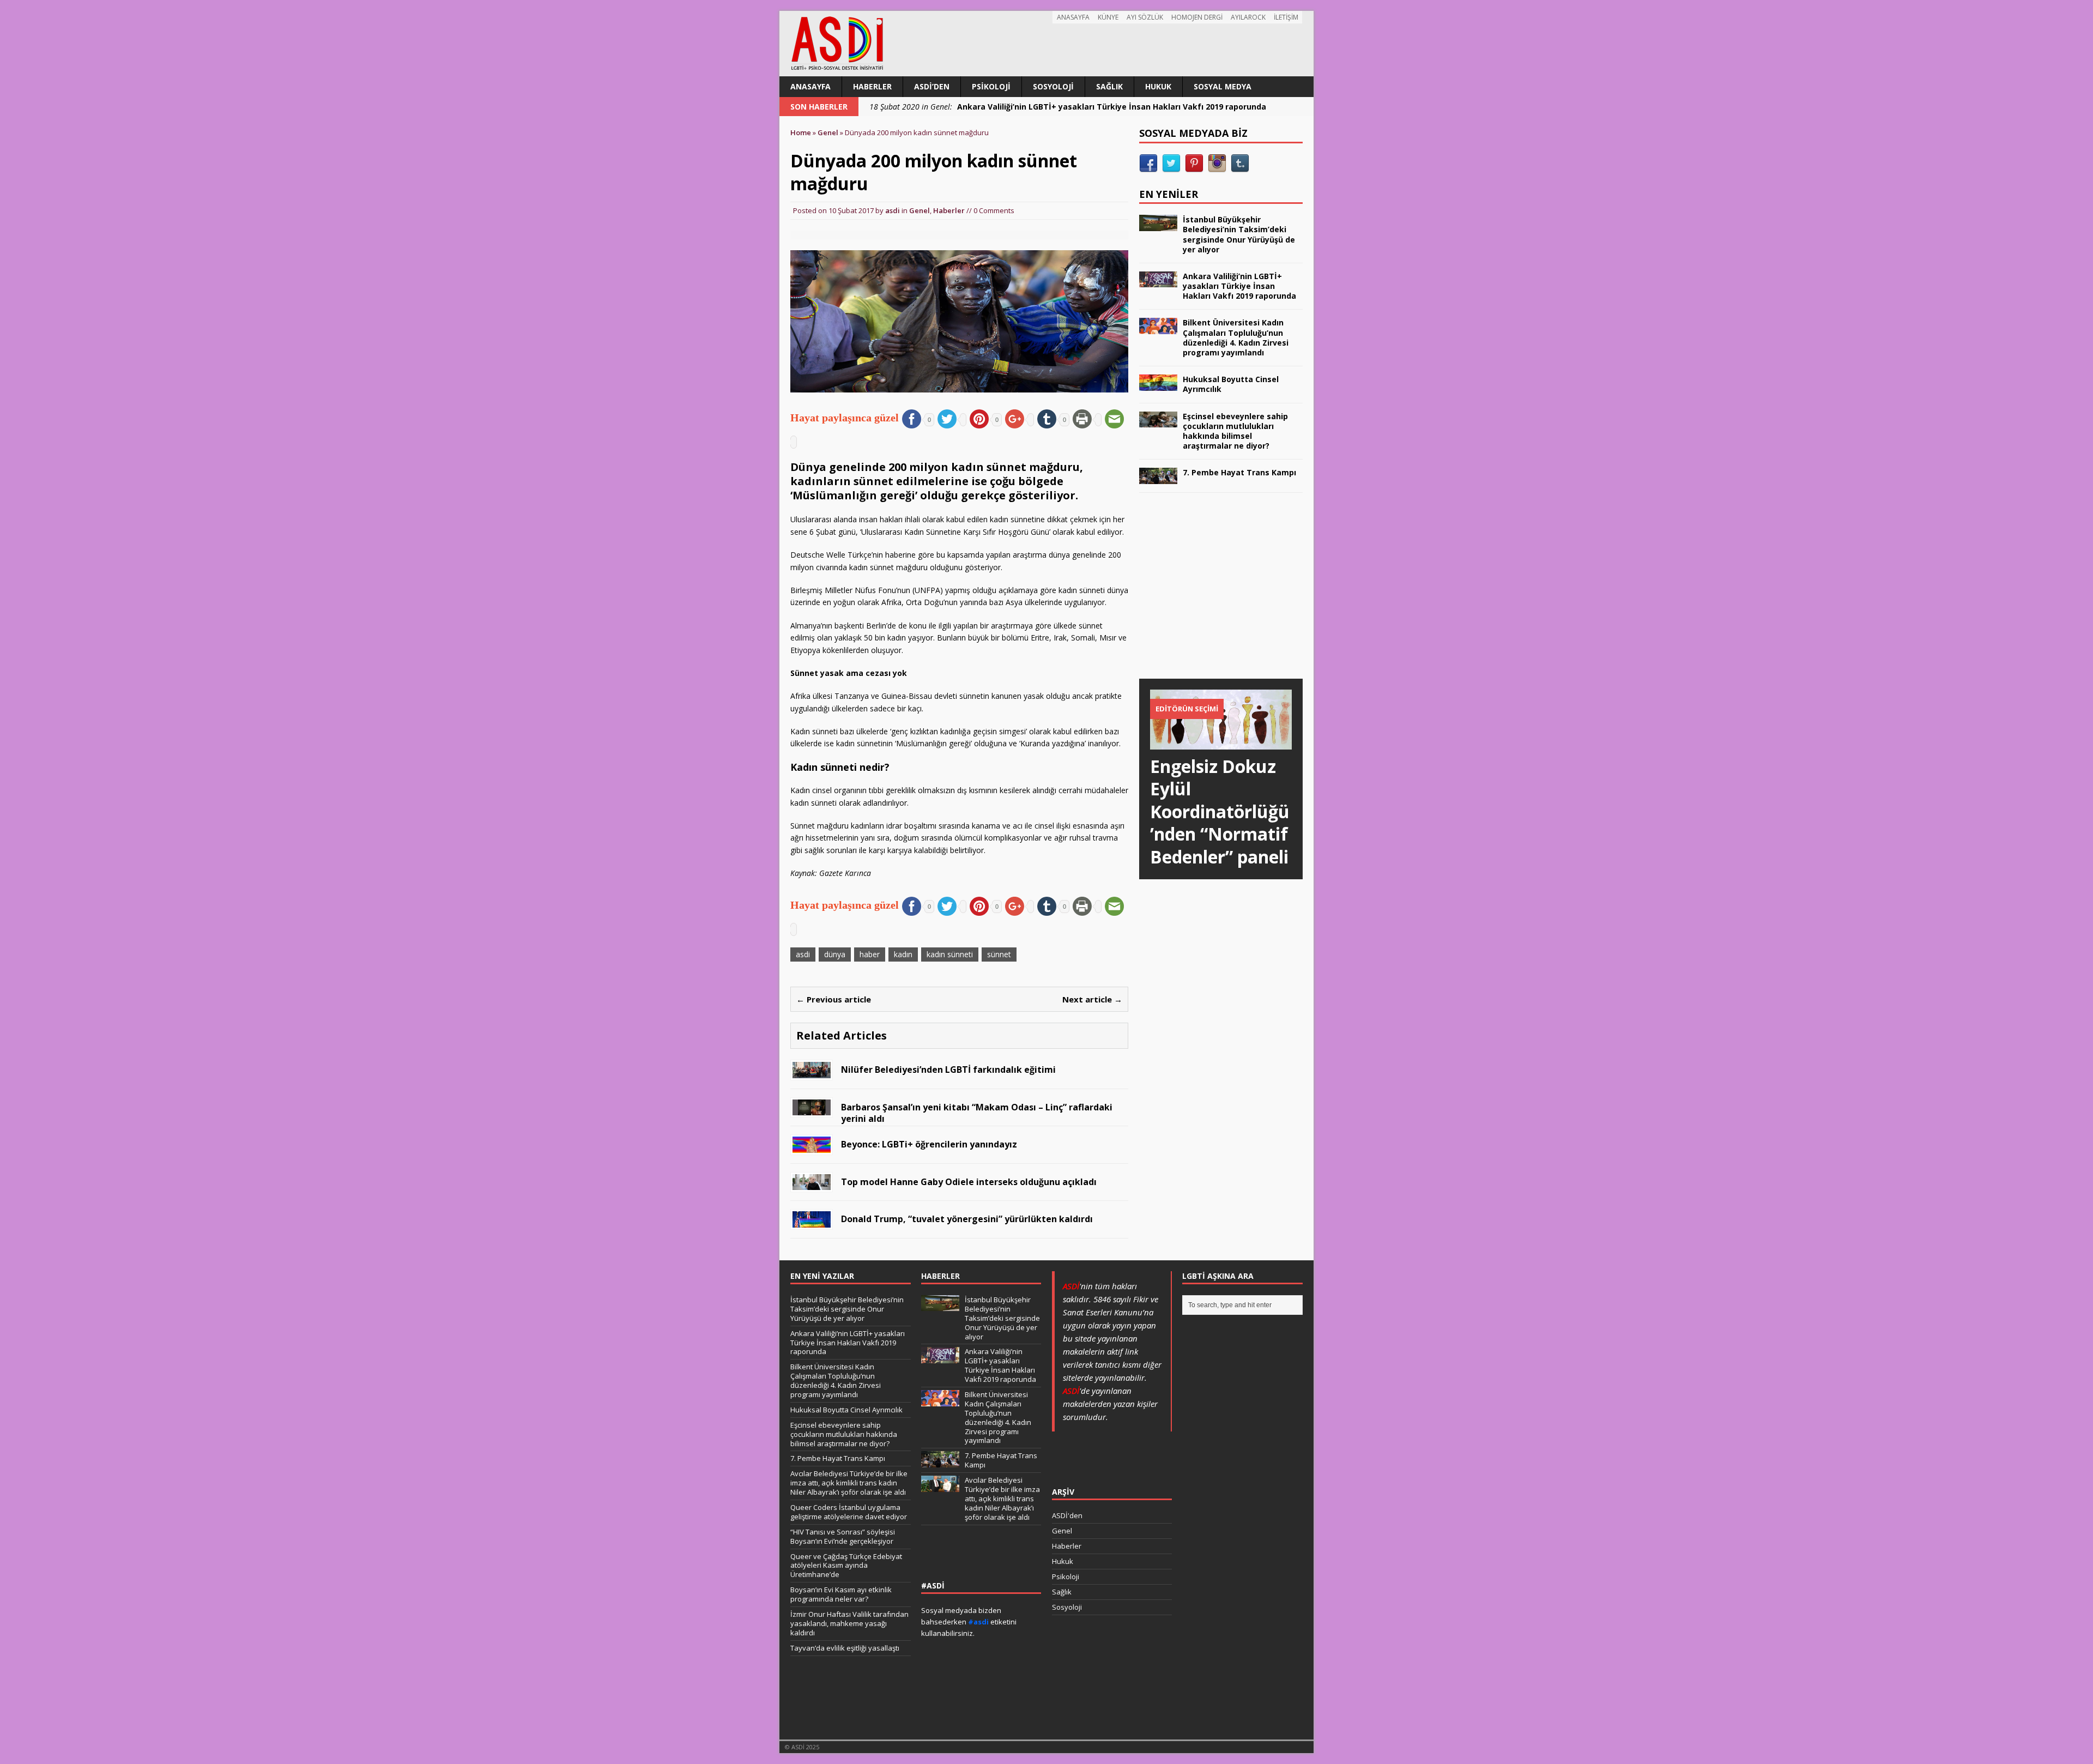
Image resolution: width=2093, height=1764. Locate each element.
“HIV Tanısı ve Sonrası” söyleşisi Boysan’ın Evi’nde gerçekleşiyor (843, 1536)
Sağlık (1109, 86)
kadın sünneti (950, 954)
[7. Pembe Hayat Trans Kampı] (1158, 477)
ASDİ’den (932, 86)
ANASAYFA (1073, 17)
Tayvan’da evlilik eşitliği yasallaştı (845, 1648)
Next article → (1092, 999)
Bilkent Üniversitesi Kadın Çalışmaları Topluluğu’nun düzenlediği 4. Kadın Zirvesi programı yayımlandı (1236, 337)
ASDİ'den (1067, 1515)
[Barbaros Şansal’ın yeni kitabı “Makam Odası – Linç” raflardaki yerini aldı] (812, 1109)
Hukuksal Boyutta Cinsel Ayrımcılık (1231, 384)
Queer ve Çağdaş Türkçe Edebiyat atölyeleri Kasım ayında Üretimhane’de (846, 1566)
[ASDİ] (1046, 44)
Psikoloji (991, 86)
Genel (920, 210)
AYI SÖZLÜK (1145, 17)
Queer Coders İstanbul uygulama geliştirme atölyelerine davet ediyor (849, 1512)
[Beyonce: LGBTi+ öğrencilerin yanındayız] (812, 1146)
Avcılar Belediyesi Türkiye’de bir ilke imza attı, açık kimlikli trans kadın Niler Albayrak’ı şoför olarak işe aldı (849, 1483)
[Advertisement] (1221, 596)
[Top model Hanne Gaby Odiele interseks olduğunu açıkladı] (812, 1184)
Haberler (872, 86)
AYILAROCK (1248, 17)
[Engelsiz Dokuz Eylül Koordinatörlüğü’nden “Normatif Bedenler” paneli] (1221, 743)
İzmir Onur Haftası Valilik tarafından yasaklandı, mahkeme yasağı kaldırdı (849, 1623)
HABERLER (940, 1276)
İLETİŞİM (1286, 17)
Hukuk (1158, 86)
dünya (835, 954)
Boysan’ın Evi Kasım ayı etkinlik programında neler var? (841, 1594)
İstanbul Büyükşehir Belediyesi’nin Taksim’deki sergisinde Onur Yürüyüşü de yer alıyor (1239, 234)
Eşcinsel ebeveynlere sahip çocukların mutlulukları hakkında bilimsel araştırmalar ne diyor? (1235, 431)
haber (870, 954)
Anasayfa (810, 86)
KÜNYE (1108, 17)
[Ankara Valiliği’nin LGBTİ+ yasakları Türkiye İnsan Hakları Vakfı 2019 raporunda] (1158, 281)
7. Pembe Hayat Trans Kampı (1239, 472)
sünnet (999, 954)
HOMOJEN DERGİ (1197, 17)
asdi (893, 210)
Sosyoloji (1053, 86)
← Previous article (834, 999)
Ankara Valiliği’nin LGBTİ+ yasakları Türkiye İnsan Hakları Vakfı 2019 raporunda (1239, 286)
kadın (903, 954)
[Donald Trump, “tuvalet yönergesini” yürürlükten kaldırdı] (812, 1221)
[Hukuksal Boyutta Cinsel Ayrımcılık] (1158, 384)
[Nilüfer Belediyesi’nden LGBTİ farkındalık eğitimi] (812, 1071)
